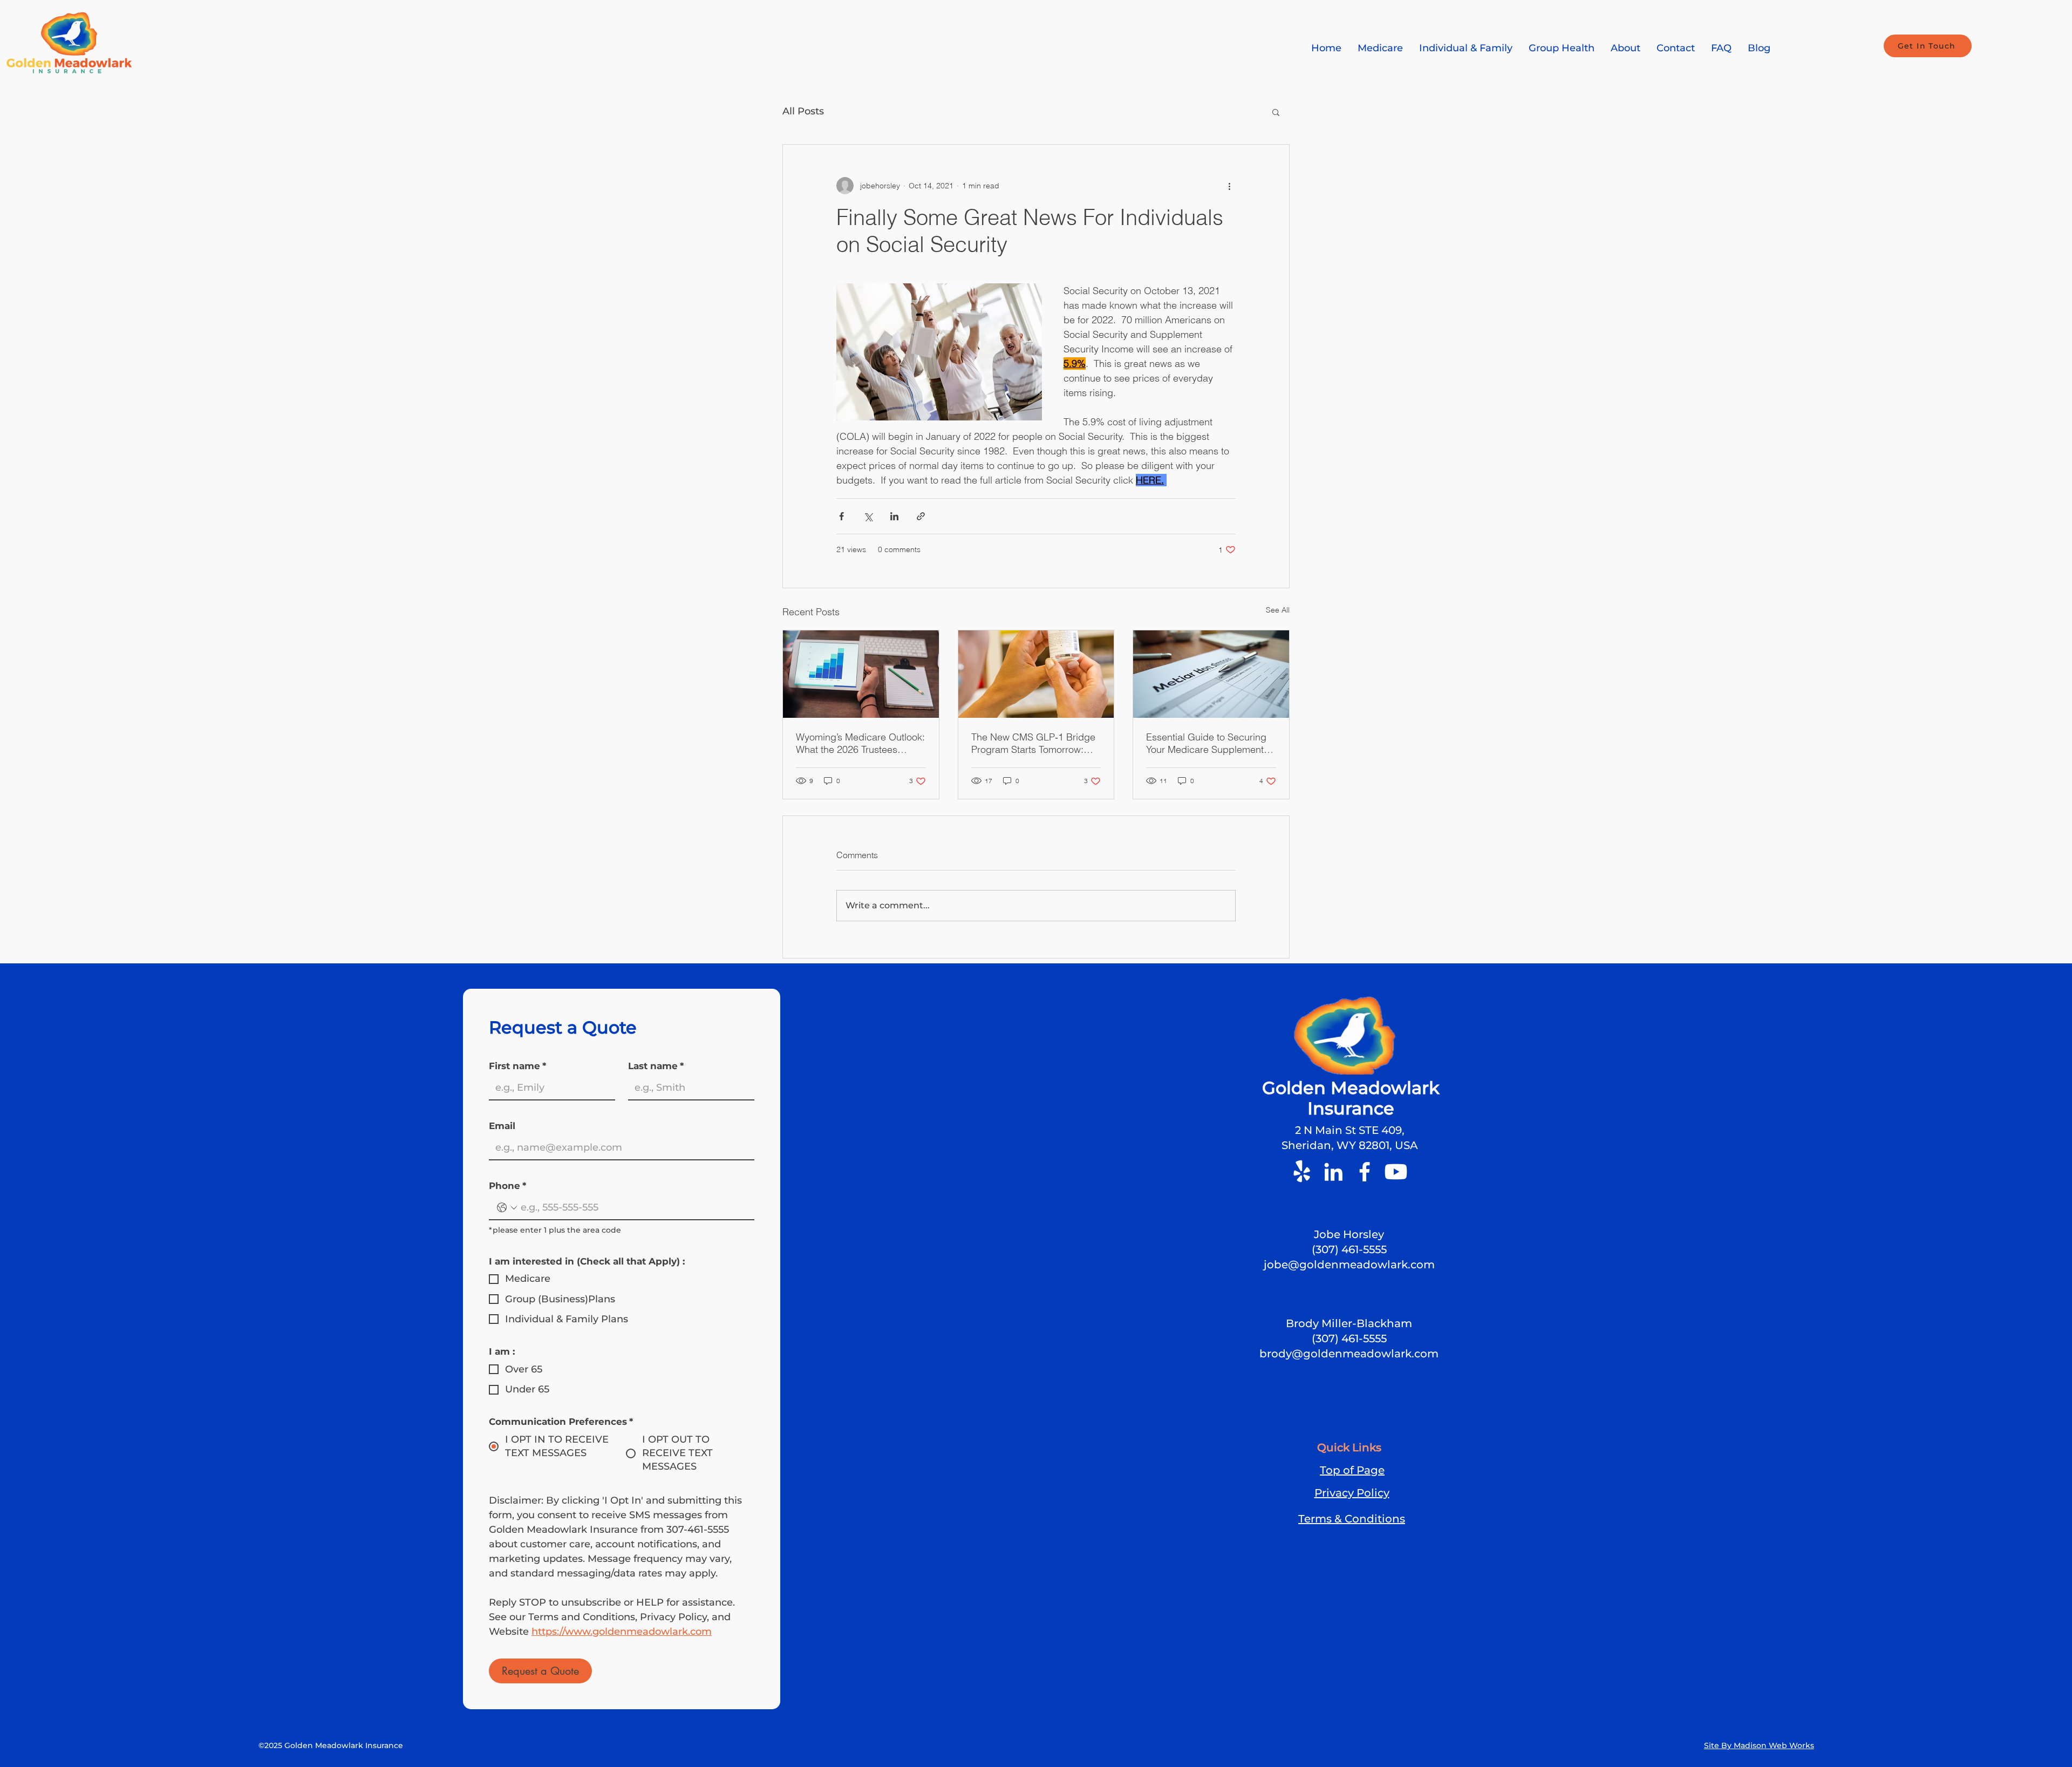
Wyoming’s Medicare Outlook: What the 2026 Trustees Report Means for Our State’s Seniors (860, 743)
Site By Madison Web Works (1759, 1745)
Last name (656, 1066)
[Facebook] (1365, 1172)
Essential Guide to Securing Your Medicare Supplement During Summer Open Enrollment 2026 (1206, 743)
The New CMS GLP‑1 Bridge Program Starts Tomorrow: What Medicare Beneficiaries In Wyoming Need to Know (1034, 743)
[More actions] (1229, 186)
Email (502, 1126)
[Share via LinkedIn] (894, 516)
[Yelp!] (1302, 1172)
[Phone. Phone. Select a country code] (507, 1208)
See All (1278, 610)
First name (517, 1066)
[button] (1276, 112)
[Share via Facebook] (841, 516)
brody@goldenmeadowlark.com (1349, 1354)
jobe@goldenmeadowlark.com (1349, 1265)
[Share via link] (921, 516)
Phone (507, 1186)
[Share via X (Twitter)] (868, 516)
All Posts (803, 111)
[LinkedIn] (1333, 1172)
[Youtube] (1396, 1172)
